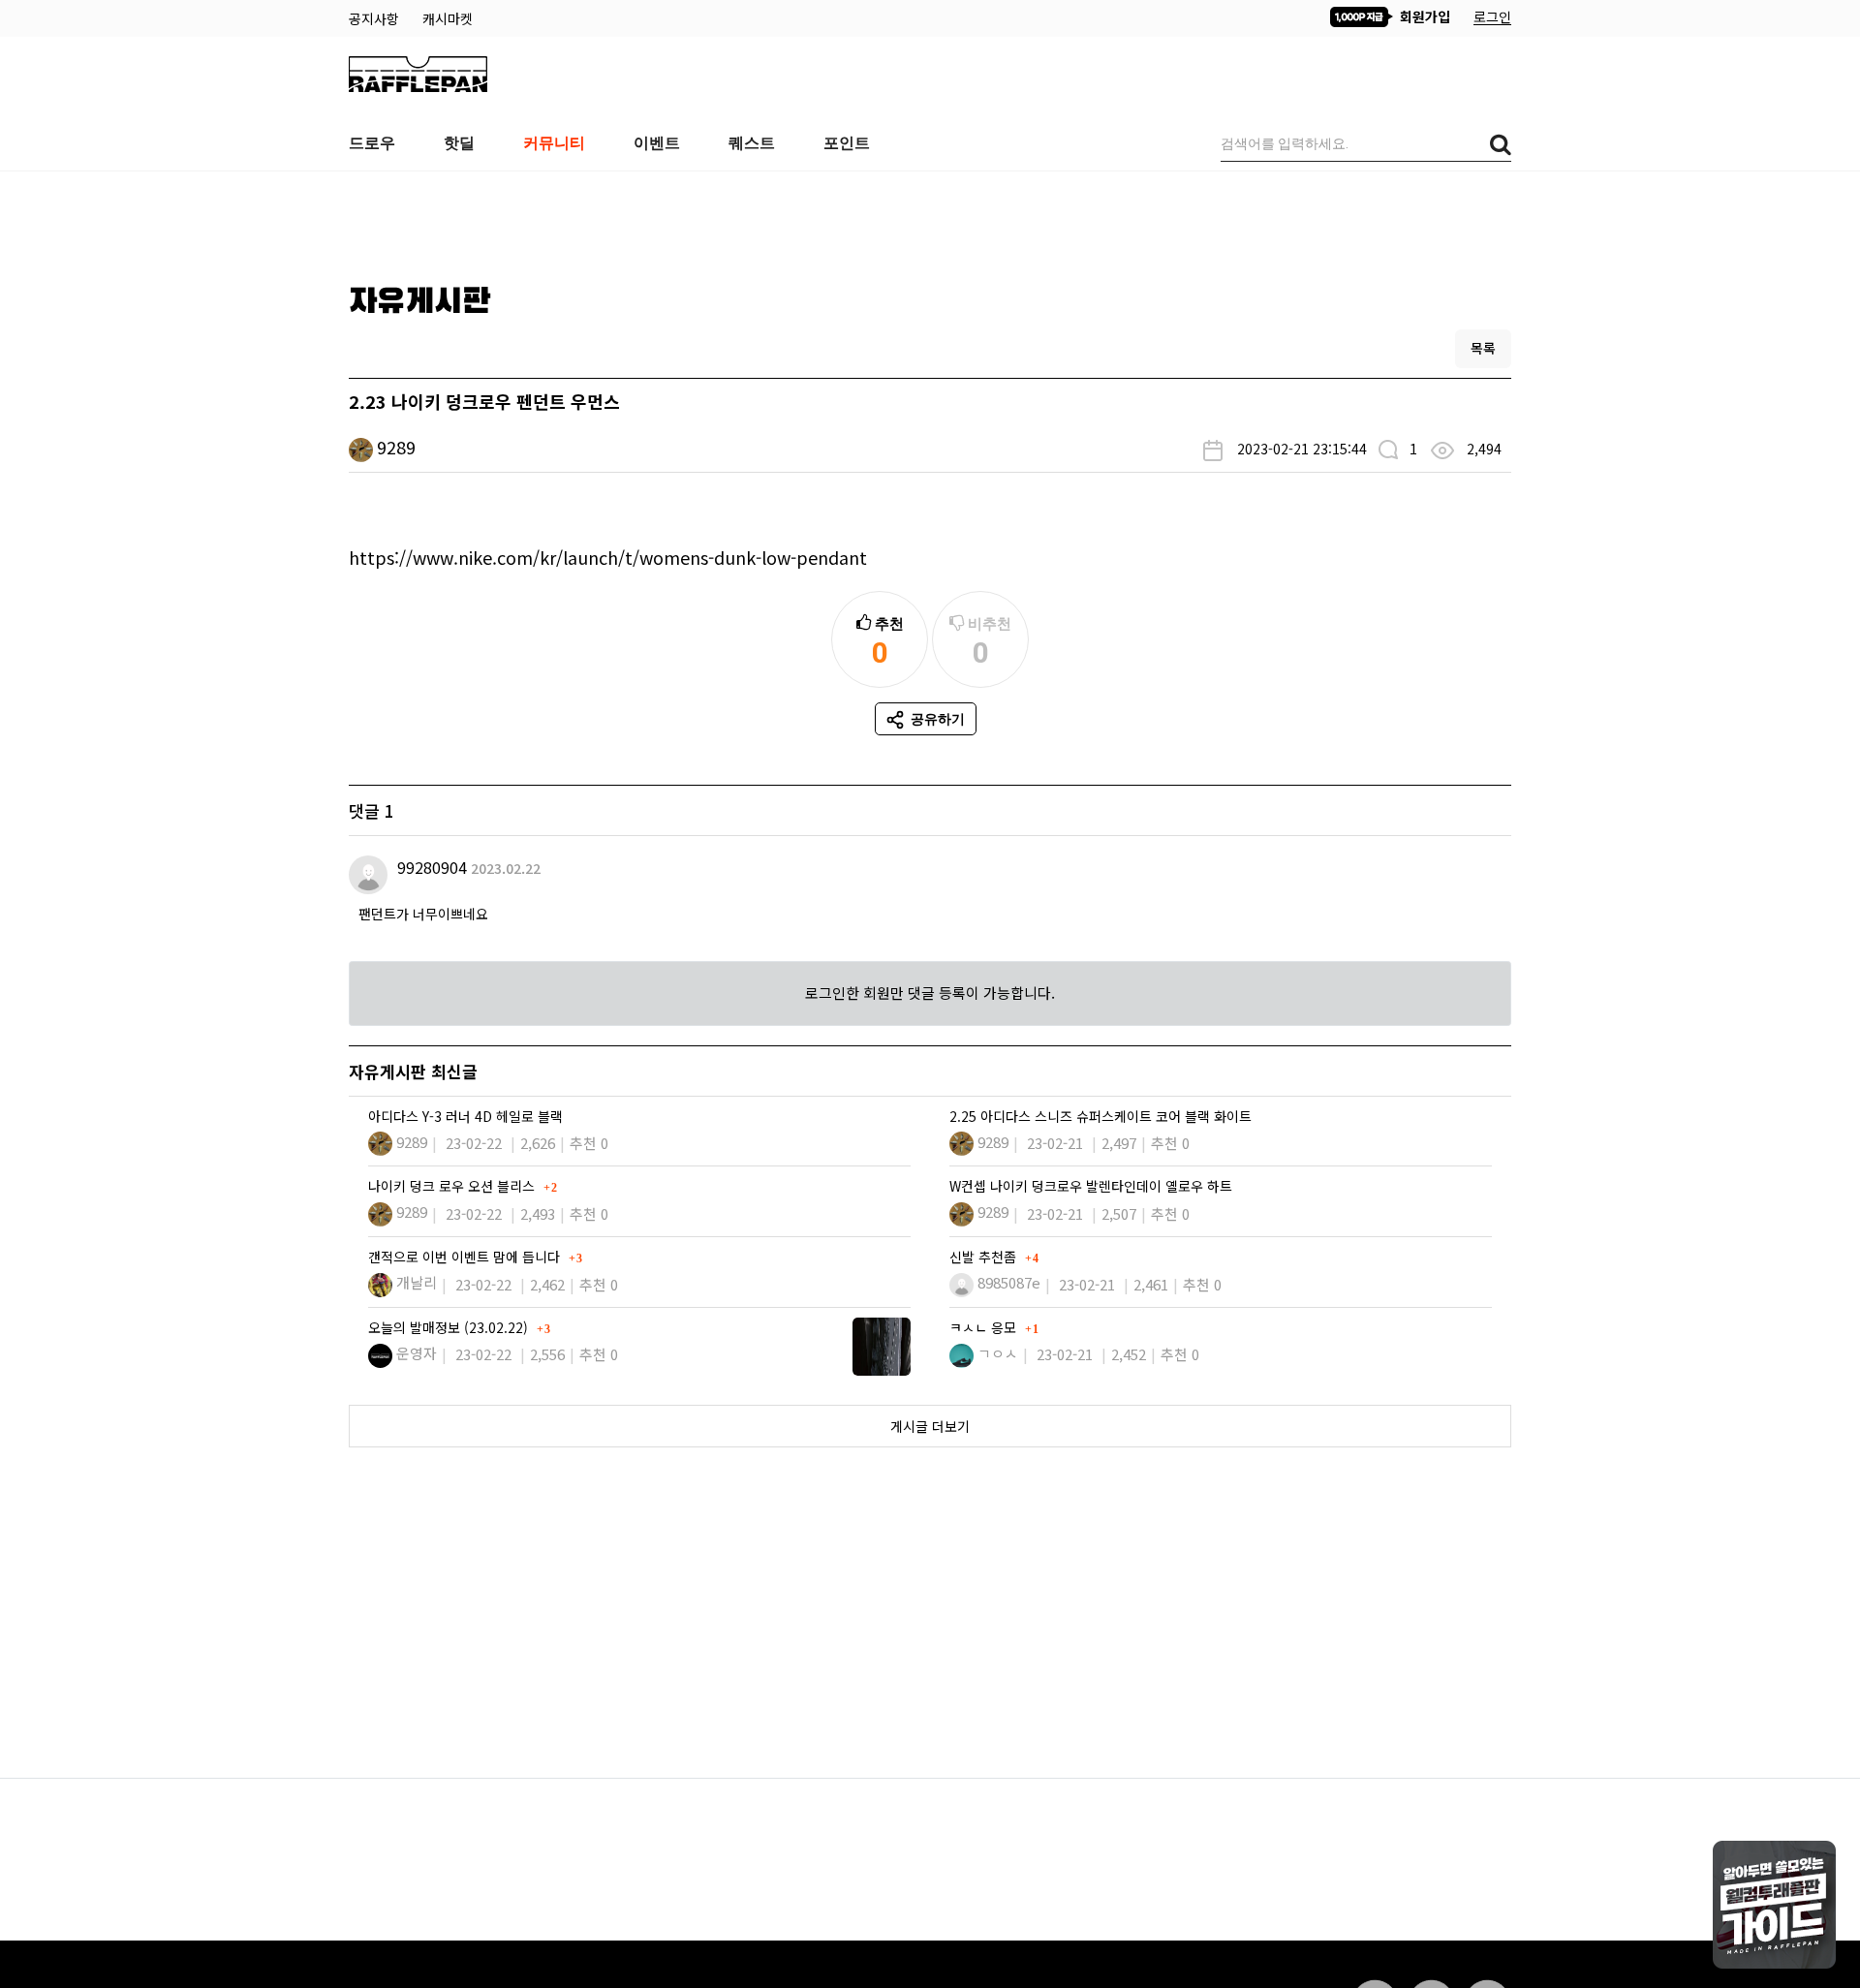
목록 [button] (1483, 348)
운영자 (417, 1353)
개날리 (417, 1282)
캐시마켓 (448, 18)
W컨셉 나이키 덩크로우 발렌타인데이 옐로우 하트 (1091, 1186)
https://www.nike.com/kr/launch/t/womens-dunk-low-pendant (608, 557)
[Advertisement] (930, 220)
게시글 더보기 (930, 1426)
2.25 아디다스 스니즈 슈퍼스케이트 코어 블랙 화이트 (1100, 1116)
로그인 (1492, 16)
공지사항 (376, 18)
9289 (396, 447)
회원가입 (1423, 16)
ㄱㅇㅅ (998, 1353)
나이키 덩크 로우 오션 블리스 (453, 1186)
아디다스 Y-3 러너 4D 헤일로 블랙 (465, 1116)
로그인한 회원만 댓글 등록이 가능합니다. (930, 993)
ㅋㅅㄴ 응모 (985, 1327)
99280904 (432, 867)
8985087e (1009, 1282)
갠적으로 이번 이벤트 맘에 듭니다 (466, 1257)
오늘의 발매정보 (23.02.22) (450, 1327)
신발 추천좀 (985, 1257)
